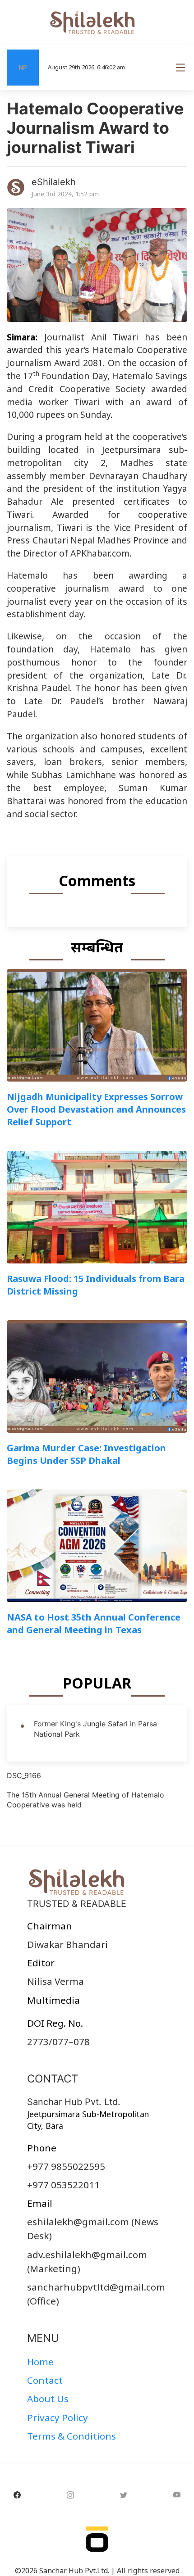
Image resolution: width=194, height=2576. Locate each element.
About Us (48, 2399)
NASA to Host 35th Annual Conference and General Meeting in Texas (94, 1623)
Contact (45, 2380)
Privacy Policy (58, 2418)
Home (40, 2362)
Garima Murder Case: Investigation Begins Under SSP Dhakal (86, 1454)
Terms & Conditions (72, 2436)
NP (23, 67)
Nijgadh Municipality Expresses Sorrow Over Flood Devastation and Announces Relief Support (96, 1109)
